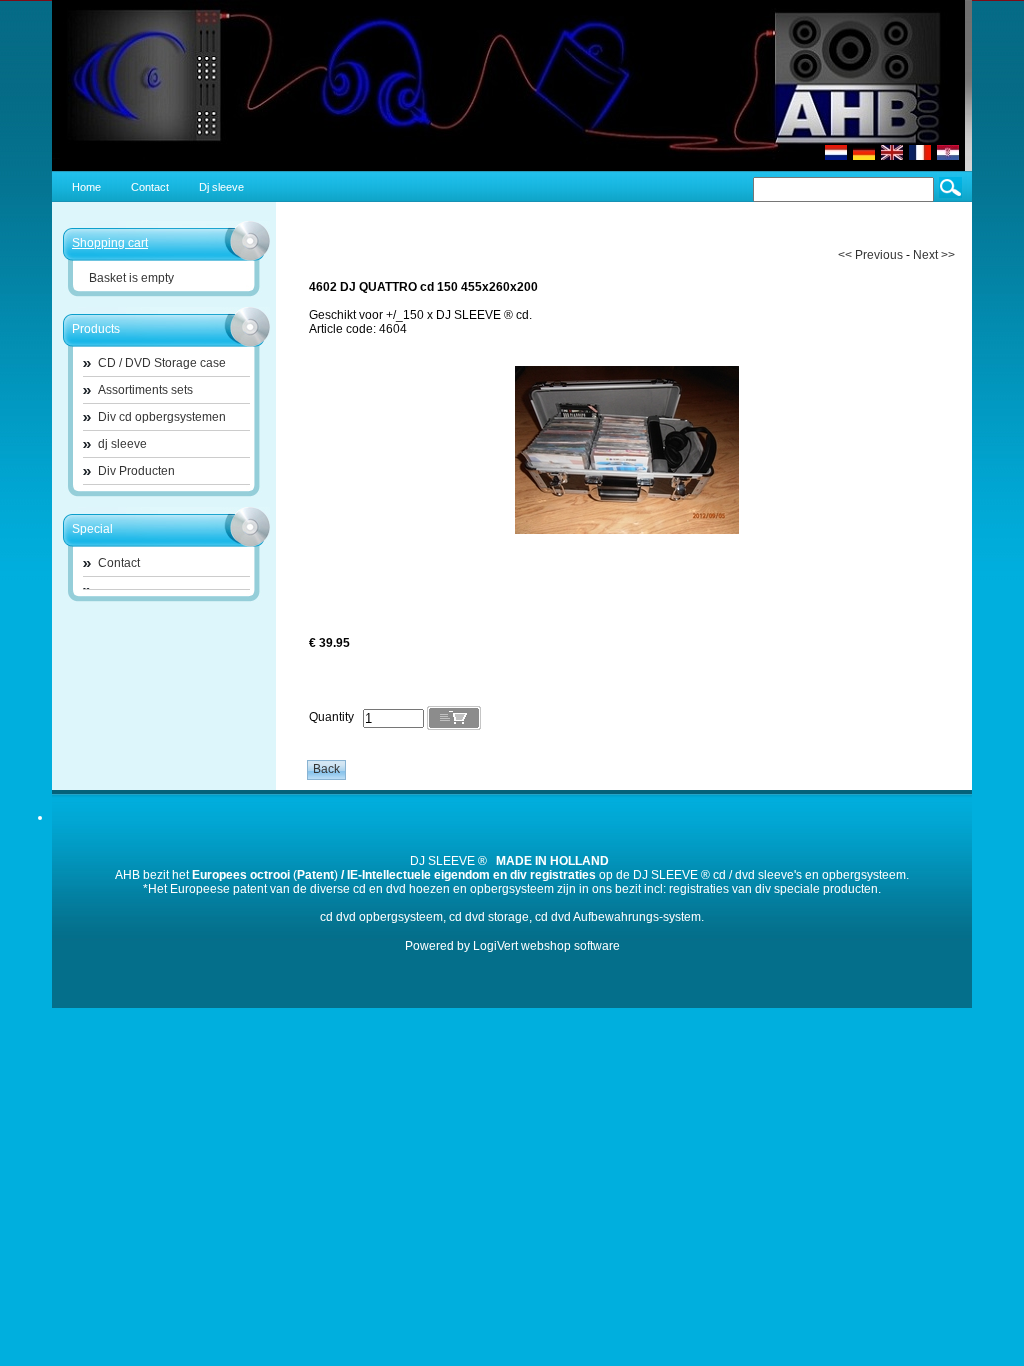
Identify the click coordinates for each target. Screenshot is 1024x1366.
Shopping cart (110, 243)
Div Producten (136, 471)
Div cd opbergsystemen (162, 417)
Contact (119, 563)
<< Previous (870, 255)
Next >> (934, 255)
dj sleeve (122, 444)
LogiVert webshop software (546, 946)
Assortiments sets (145, 390)
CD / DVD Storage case (162, 363)
